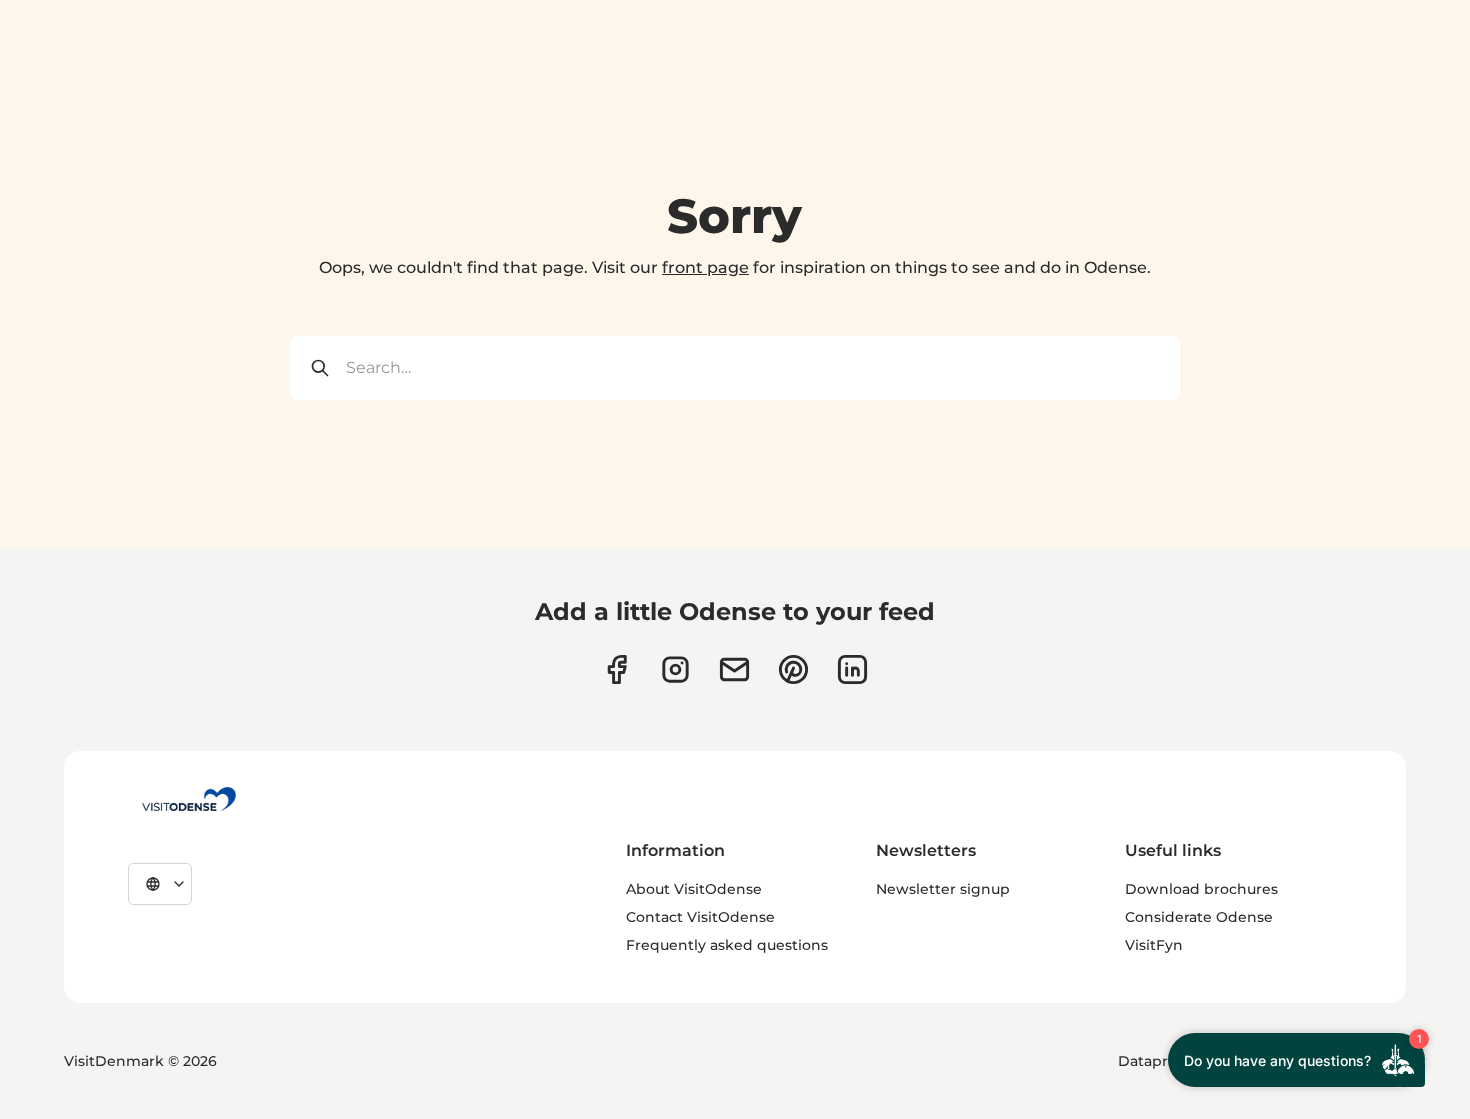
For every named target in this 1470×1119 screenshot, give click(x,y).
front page (705, 267)
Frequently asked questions (727, 945)
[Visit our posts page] (852, 669)
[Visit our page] (675, 669)
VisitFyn (1154, 945)
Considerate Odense (1199, 917)
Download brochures (1201, 889)
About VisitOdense (694, 889)
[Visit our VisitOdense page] (616, 669)
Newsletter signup (943, 889)
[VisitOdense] (189, 799)
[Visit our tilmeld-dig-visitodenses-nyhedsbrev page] (734, 669)
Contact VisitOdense (700, 917)
